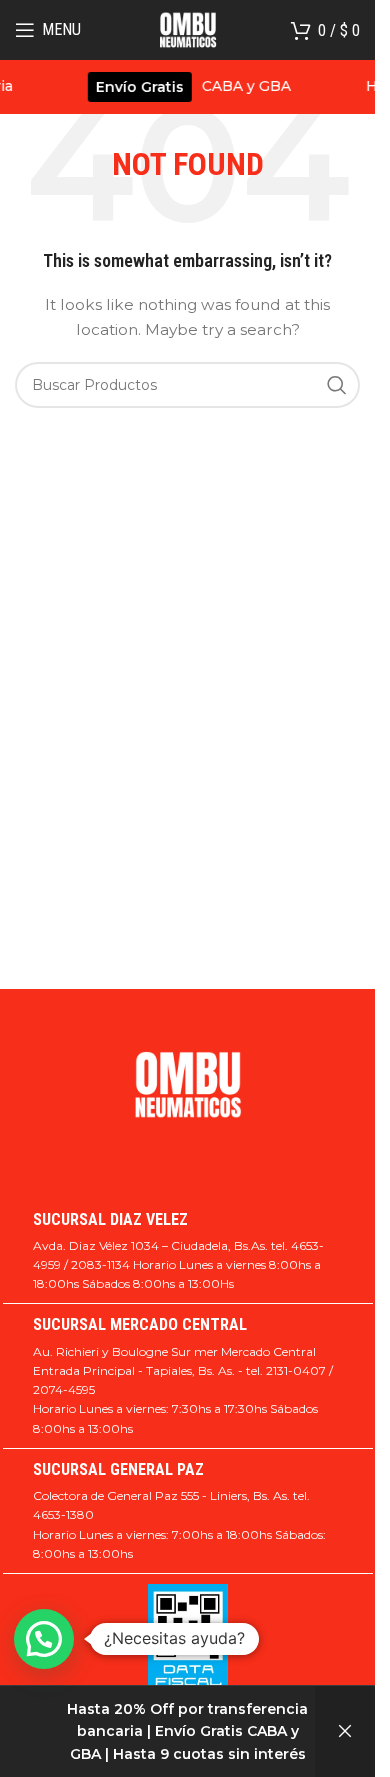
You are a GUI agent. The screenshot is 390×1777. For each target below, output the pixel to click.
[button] (44, 1639)
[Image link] (188, 1094)
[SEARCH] (337, 385)
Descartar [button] (345, 1731)
